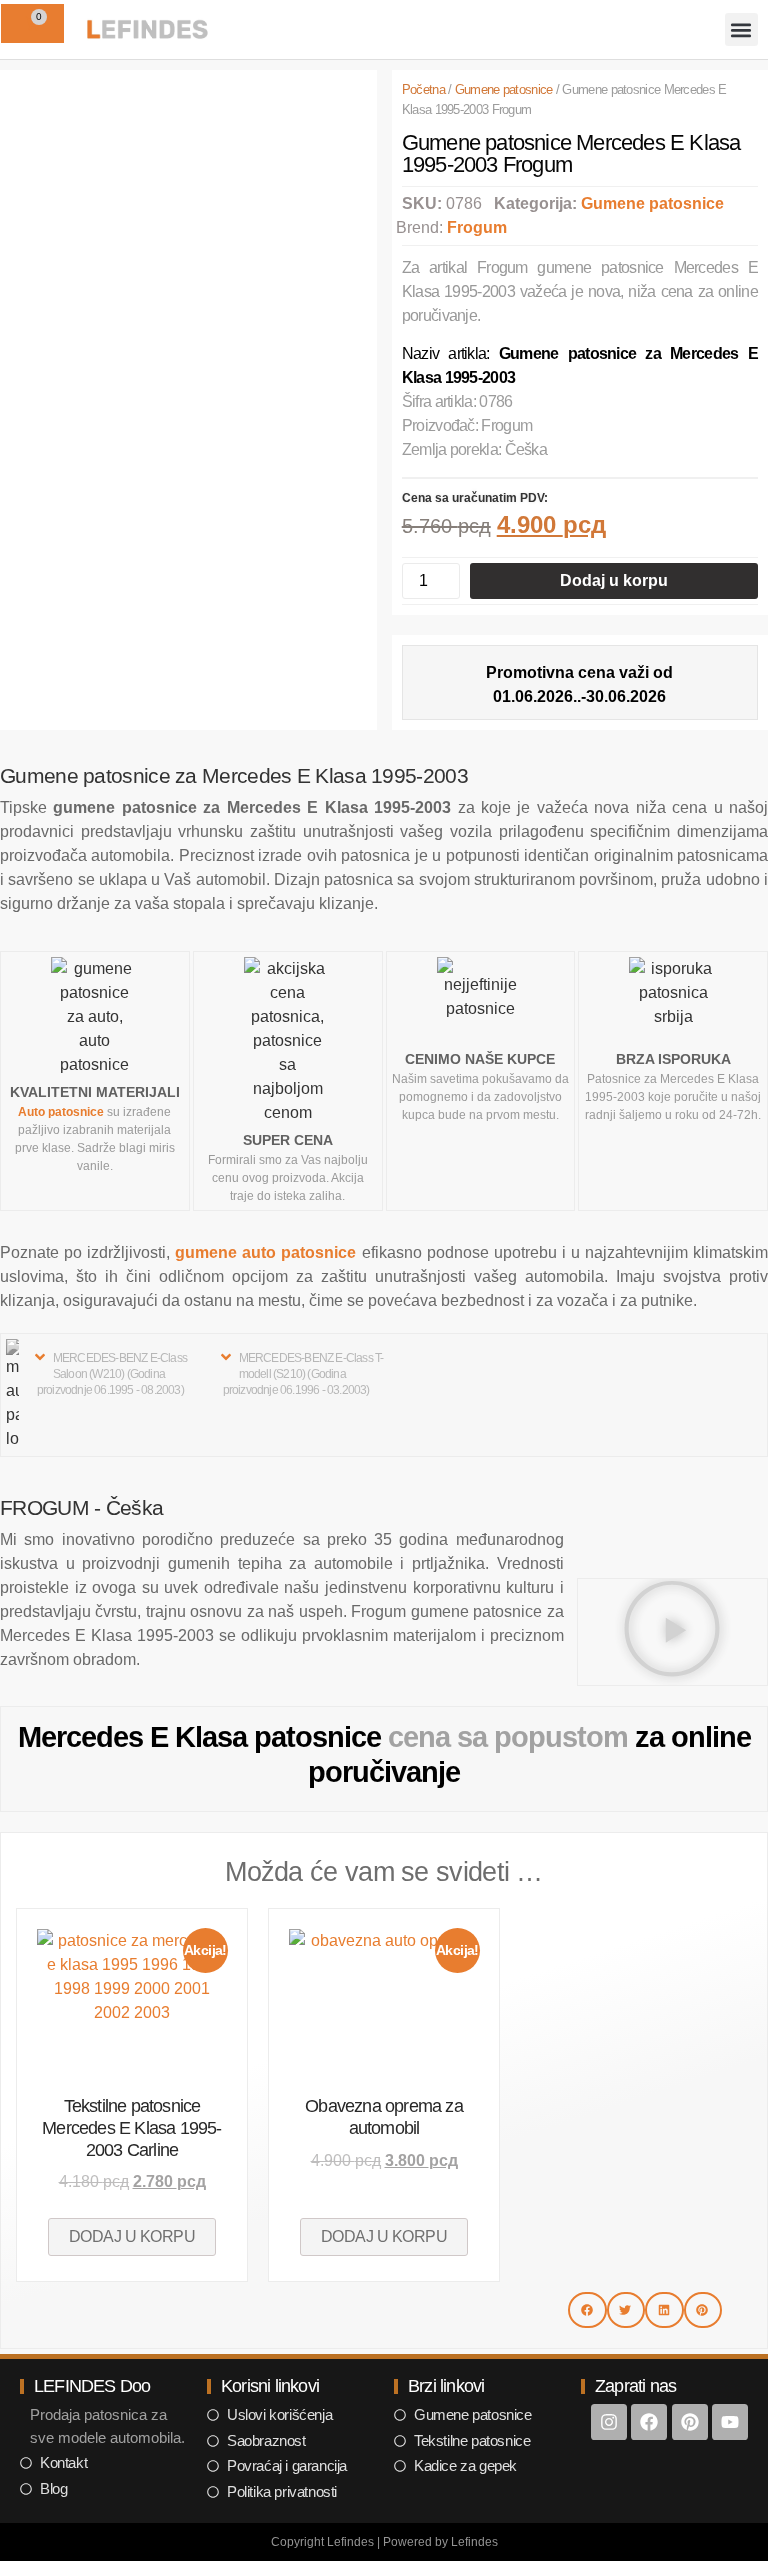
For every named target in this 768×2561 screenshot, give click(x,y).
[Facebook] (649, 2422)
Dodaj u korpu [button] (132, 2236)
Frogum (477, 227)
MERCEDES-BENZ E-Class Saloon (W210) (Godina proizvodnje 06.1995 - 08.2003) (112, 1374)
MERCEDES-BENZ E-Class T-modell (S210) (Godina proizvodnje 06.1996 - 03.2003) (303, 1374)
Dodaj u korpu (614, 580)
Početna (423, 89)
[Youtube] (730, 2422)
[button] (741, 29)
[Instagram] (609, 2422)
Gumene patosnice (504, 89)
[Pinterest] (690, 2422)
